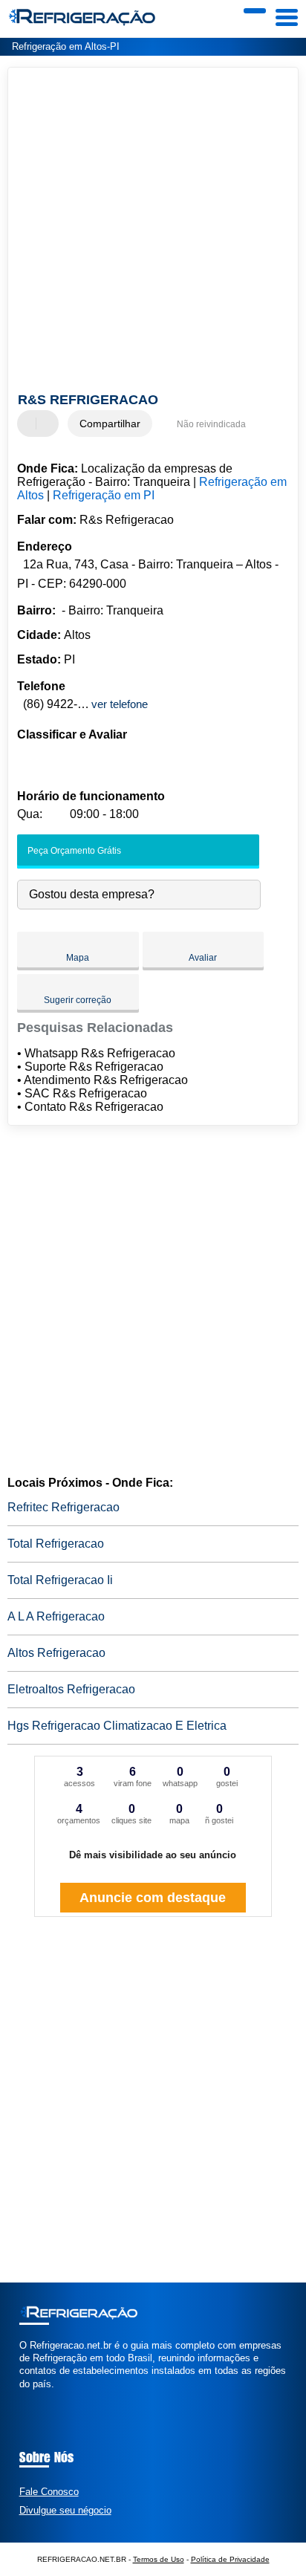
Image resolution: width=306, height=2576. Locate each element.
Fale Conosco (49, 2492)
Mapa (78, 958)
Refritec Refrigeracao (64, 1507)
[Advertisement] (153, 232)
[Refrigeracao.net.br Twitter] (29, 2397)
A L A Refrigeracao (56, 1616)
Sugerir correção (78, 1000)
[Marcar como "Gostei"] (30, 424)
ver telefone (120, 704)
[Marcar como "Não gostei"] (49, 424)
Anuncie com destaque (153, 1898)
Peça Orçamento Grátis (73, 851)
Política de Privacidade (230, 2559)
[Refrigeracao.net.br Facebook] (23, 2397)
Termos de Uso (159, 2559)
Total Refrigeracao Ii (60, 1580)
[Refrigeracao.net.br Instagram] (36, 2397)
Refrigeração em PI (104, 495)
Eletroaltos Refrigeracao (71, 1689)
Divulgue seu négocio (65, 2510)
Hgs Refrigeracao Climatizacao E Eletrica (117, 1726)
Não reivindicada (211, 424)
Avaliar (203, 958)
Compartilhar (110, 424)
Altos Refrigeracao (56, 1653)
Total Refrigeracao (56, 1544)
